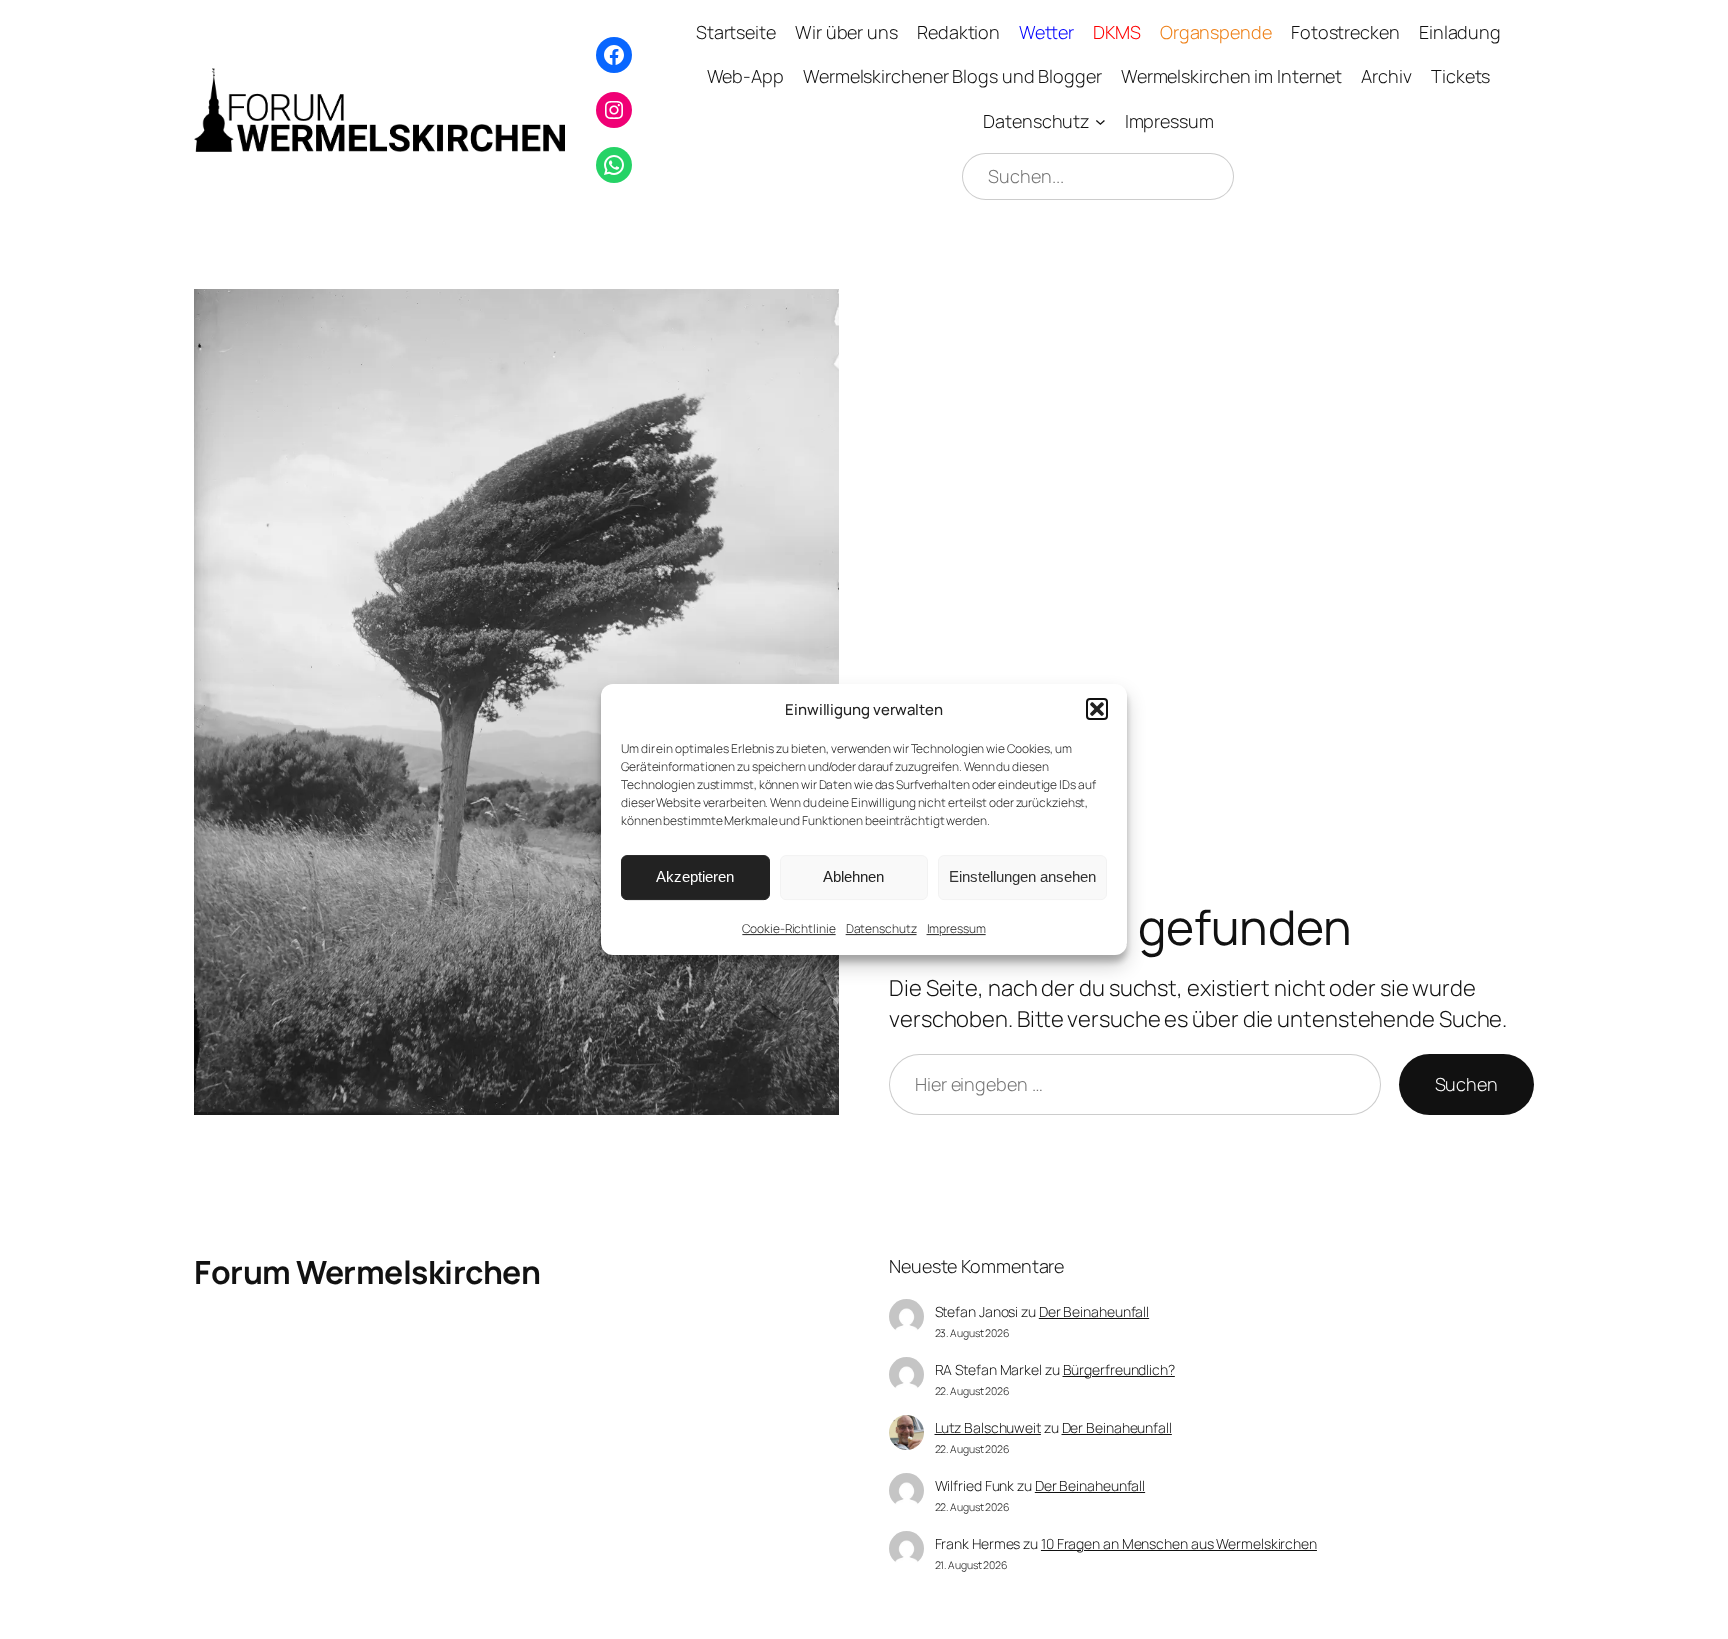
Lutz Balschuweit (988, 1427)
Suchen (1466, 1084)
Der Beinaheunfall (1094, 1311)
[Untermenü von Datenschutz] (1100, 121)
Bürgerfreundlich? (1119, 1369)
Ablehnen (853, 876)
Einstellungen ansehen (1022, 876)
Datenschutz (881, 928)
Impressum (956, 928)
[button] (1097, 709)
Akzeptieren (695, 876)
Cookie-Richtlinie (788, 928)
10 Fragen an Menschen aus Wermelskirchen (1179, 1543)
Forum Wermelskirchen (367, 1272)
